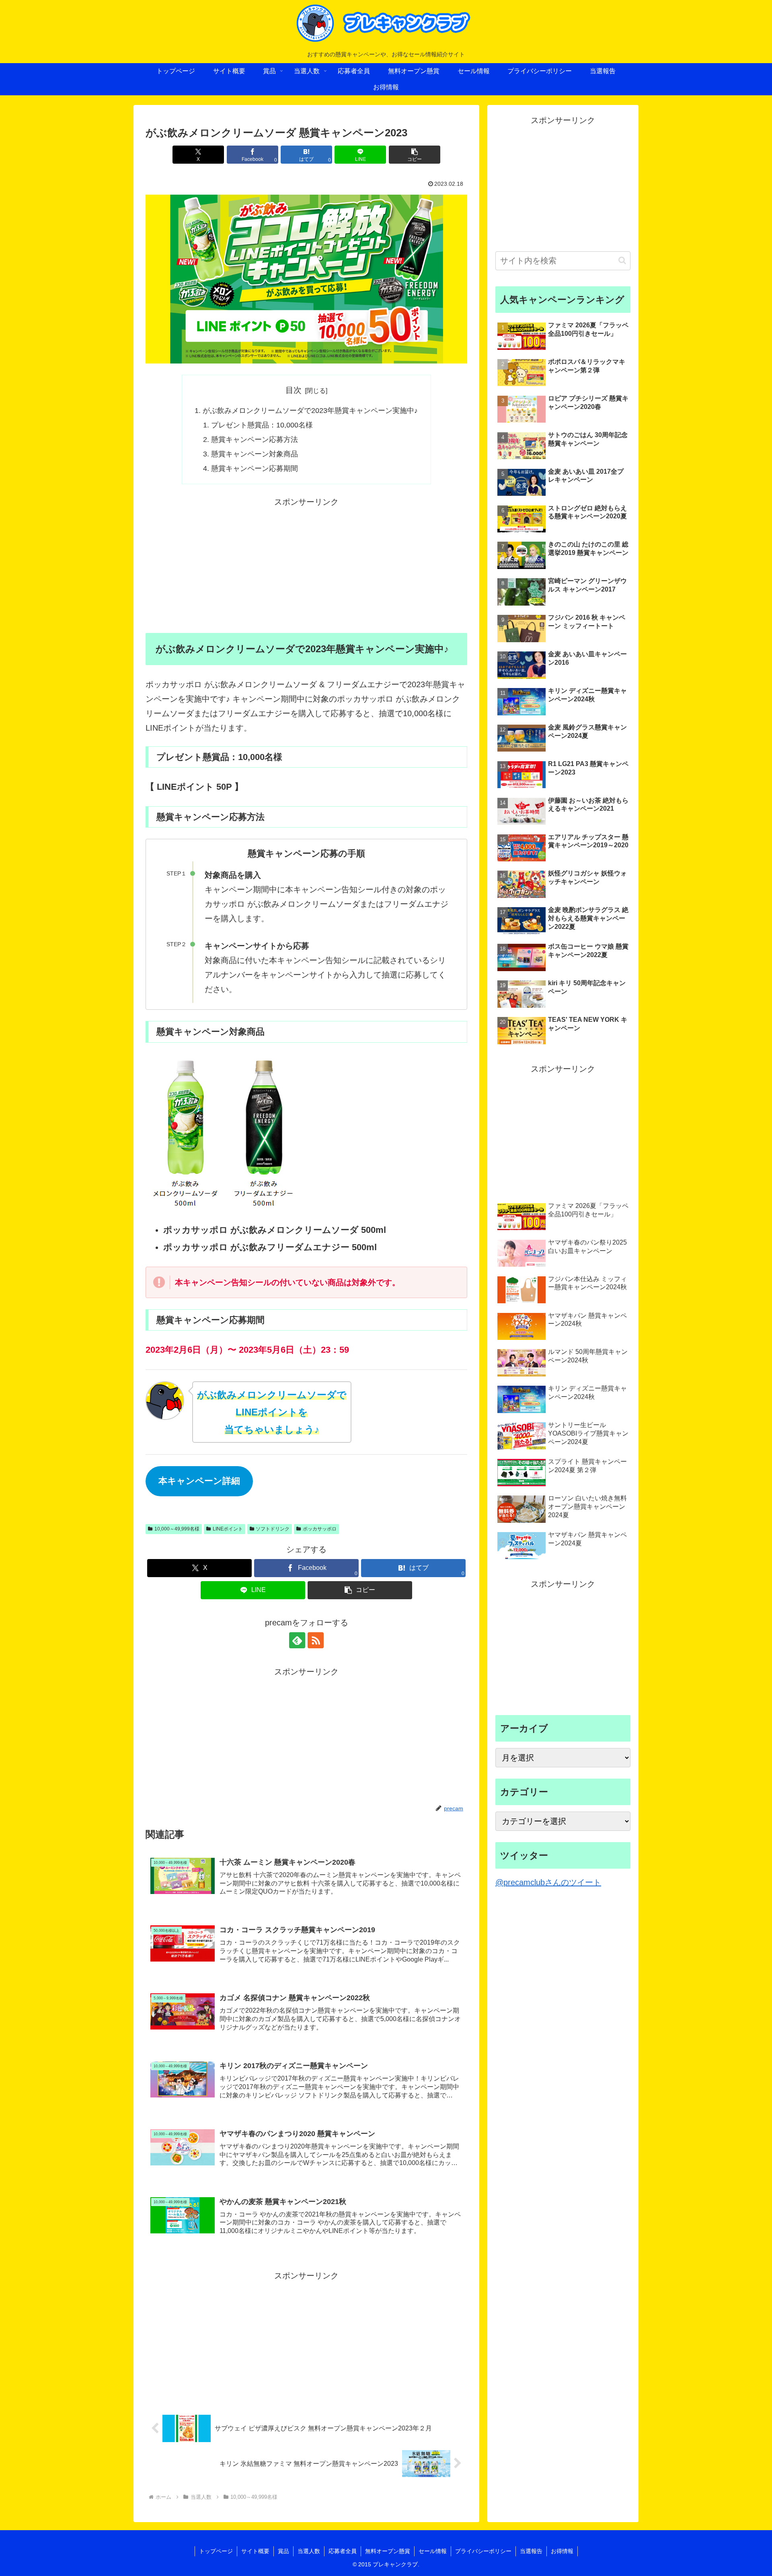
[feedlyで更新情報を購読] (297, 1640)
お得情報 (562, 2551)
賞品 (283, 2551)
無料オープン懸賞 (388, 2551)
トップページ (216, 2551)
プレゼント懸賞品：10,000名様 (262, 425)
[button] (415, 155)
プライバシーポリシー (483, 2551)
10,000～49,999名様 (177, 1529)
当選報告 (531, 2551)
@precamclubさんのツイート (548, 1882)
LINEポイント (228, 1529)
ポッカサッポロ (320, 1529)
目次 (294, 390)
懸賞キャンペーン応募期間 (255, 468)
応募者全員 (343, 2551)
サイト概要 (255, 2551)
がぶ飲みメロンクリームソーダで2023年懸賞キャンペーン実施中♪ (310, 411)
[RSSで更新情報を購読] (316, 1640)
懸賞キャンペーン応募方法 (255, 440)
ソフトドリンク (273, 1529)
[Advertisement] (306, 565)
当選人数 (309, 2551)
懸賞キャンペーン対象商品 (255, 454)
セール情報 (433, 2551)
